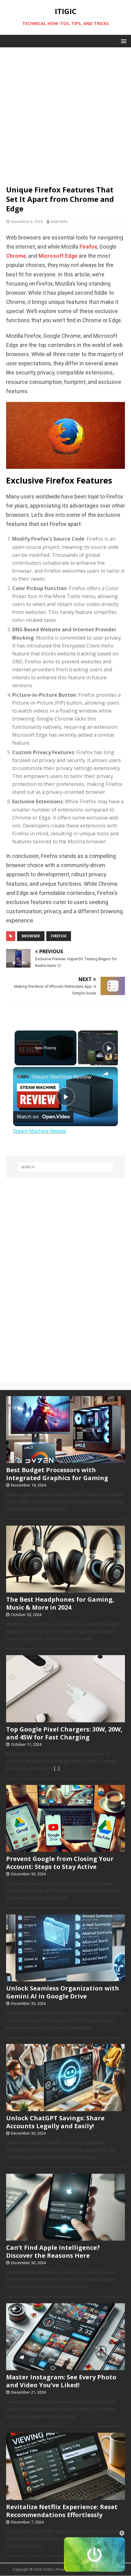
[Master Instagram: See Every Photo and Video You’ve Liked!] (65, 2367)
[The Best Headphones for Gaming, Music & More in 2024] (65, 1589)
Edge (71, 256)
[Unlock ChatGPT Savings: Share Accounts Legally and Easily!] (65, 2108)
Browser (31, 936)
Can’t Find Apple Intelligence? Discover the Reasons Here (53, 2251)
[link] (23, 1077)
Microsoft (51, 256)
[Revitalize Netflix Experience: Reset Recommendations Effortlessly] (65, 2497)
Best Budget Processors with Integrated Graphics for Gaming (57, 1474)
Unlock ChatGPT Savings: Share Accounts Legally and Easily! (55, 2122)
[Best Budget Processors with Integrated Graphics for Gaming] (65, 1460)
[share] (106, 1074)
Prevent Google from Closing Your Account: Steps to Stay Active (60, 1863)
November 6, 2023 (27, 222)
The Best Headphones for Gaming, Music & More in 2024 (60, 1603)
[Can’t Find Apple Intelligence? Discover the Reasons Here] (65, 2237)
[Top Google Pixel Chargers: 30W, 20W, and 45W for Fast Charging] (65, 1719)
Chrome (16, 256)
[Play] (109, 1048)
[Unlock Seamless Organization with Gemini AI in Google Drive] (65, 1978)
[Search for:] (66, 1167)
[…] (57, 1768)
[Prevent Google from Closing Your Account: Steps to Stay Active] (65, 1848)
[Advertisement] (65, 113)
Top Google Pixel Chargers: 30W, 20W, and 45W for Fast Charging (64, 1733)
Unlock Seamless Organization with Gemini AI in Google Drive (63, 1992)
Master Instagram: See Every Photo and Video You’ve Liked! (61, 2381)
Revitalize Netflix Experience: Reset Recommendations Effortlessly (62, 2511)
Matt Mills (59, 222)
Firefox (88, 247)
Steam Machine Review (62, 1077)
